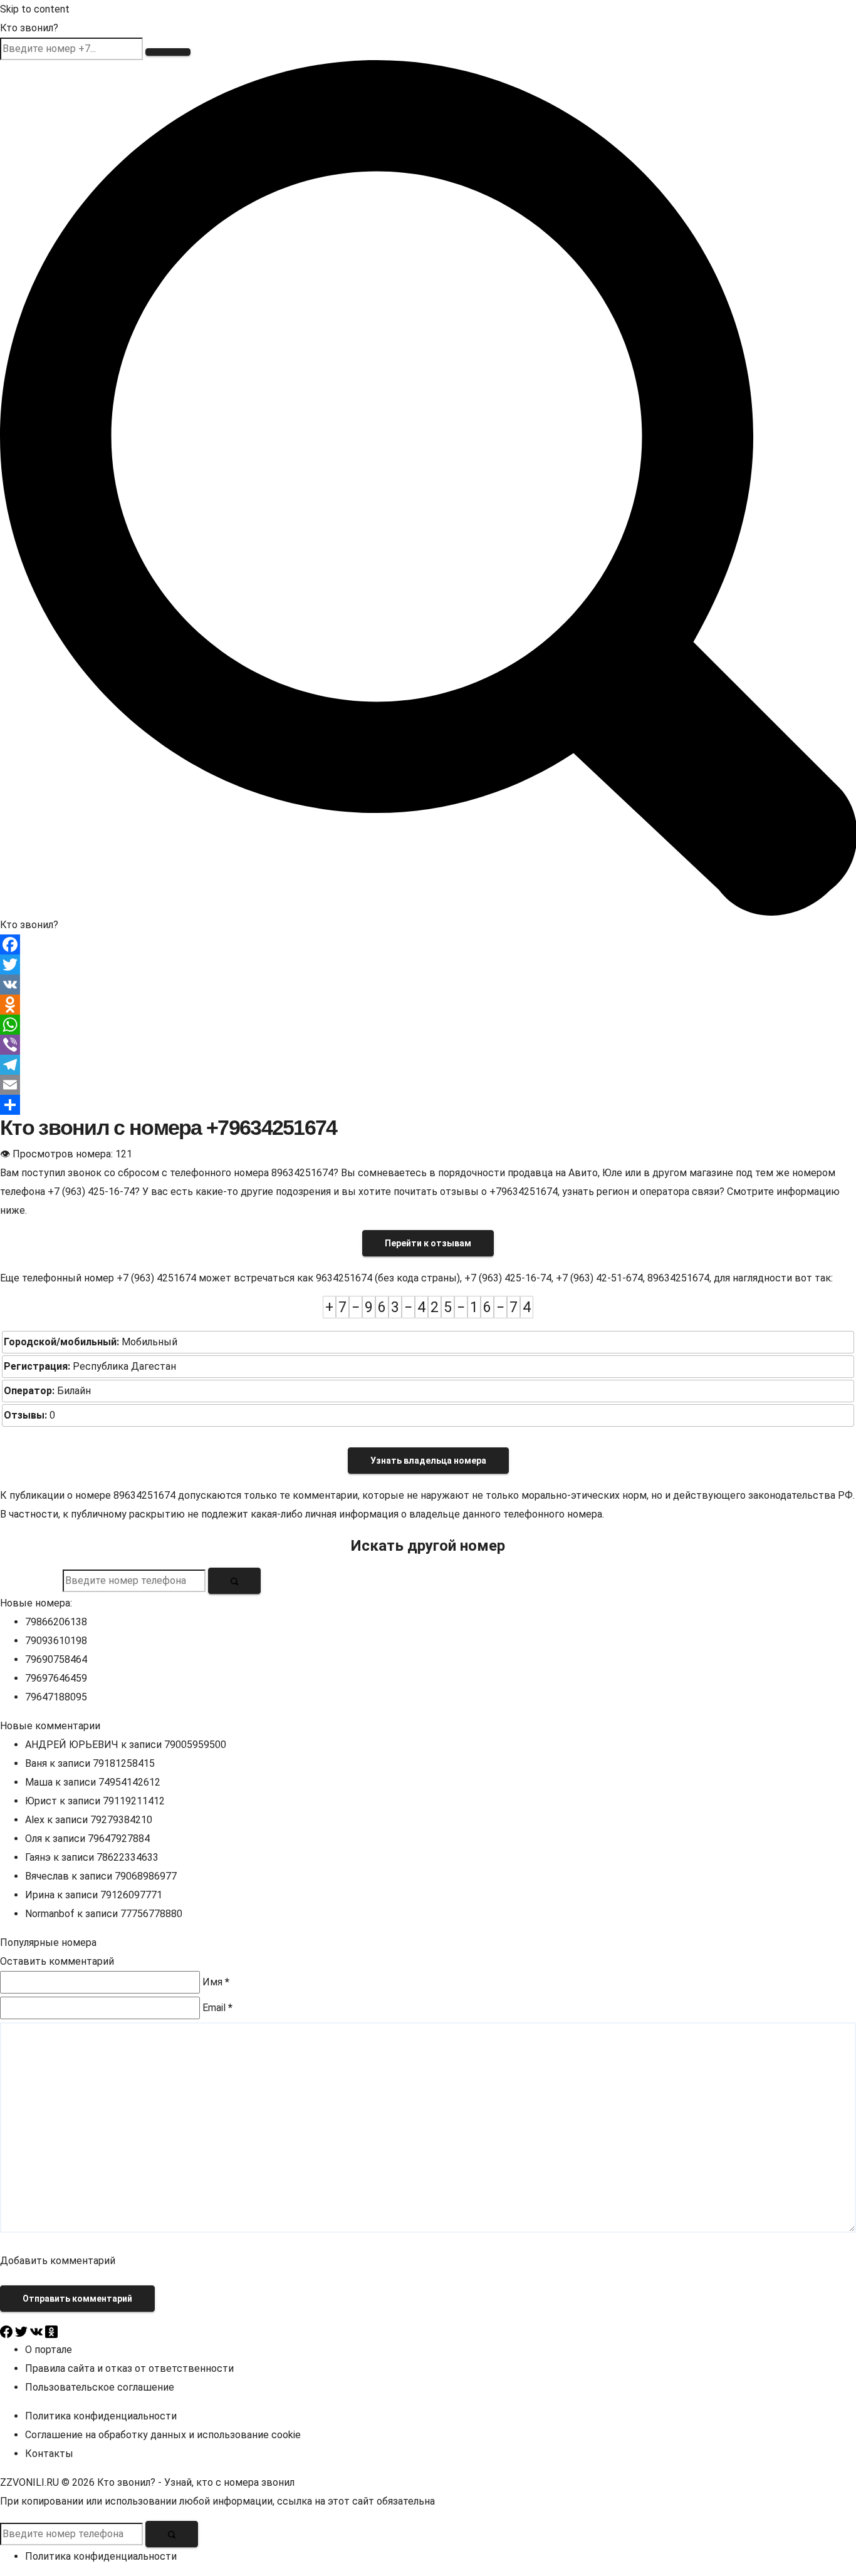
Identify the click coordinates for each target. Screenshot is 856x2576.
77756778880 (151, 1914)
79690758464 (56, 1659)
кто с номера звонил (245, 2482)
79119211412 (134, 1801)
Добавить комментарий (58, 2261)
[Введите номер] (168, 52)
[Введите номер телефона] (234, 1581)
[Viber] (428, 1045)
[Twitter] (428, 965)
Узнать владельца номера (428, 1461)
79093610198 (56, 1641)
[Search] (428, 487)
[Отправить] (428, 1105)
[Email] (428, 1085)
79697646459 (56, 1678)
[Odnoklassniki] (428, 1005)
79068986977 (146, 1876)
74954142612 (129, 1782)
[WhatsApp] (428, 1025)
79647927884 (119, 1839)
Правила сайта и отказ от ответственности (129, 2368)
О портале (49, 2350)
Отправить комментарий (77, 2299)
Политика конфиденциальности (101, 2416)
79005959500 (195, 1745)
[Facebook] (428, 944)
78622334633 (128, 1857)
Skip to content (35, 9)
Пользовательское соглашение (100, 2387)
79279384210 (121, 1820)
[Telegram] (428, 1065)
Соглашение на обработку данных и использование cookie (163, 2435)
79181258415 (124, 1763)
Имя (216, 1982)
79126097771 (131, 1895)
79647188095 (56, 1697)
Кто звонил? (29, 28)
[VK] (428, 985)
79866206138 (56, 1622)
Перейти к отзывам (428, 1243)
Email (217, 2008)
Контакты (49, 2454)
